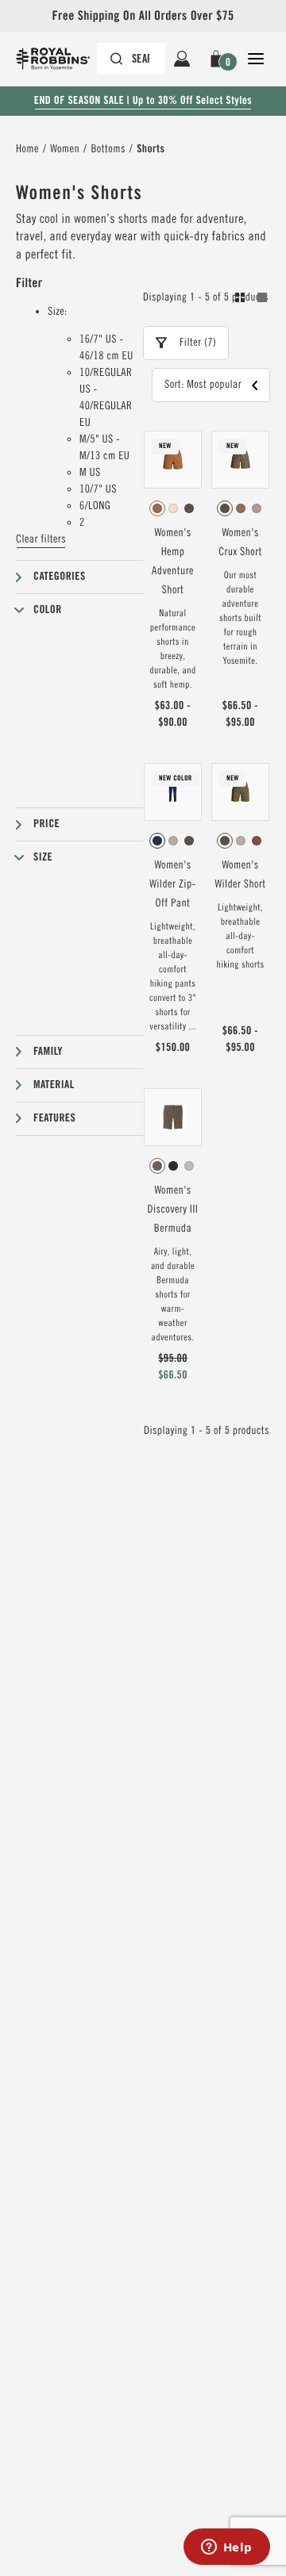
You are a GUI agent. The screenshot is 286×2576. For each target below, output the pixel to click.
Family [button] (48, 1052)
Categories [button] (60, 577)
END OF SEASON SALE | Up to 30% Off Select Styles (143, 101)
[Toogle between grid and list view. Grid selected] (251, 300)
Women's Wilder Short (240, 875)
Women (65, 149)
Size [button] (43, 857)
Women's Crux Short (240, 542)
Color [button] (48, 610)
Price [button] (46, 824)
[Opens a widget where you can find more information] (226, 2548)
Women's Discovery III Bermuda (173, 1209)
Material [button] (54, 1085)
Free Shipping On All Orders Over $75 (143, 15)
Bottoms (108, 149)
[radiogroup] (173, 508)
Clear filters (41, 539)
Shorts (151, 149)
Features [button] (54, 1118)
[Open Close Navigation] (256, 59)
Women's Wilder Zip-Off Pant (172, 884)
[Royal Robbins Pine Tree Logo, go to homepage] (61, 59)
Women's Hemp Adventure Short (173, 562)
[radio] (157, 508)
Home (27, 149)
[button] (219, 59)
